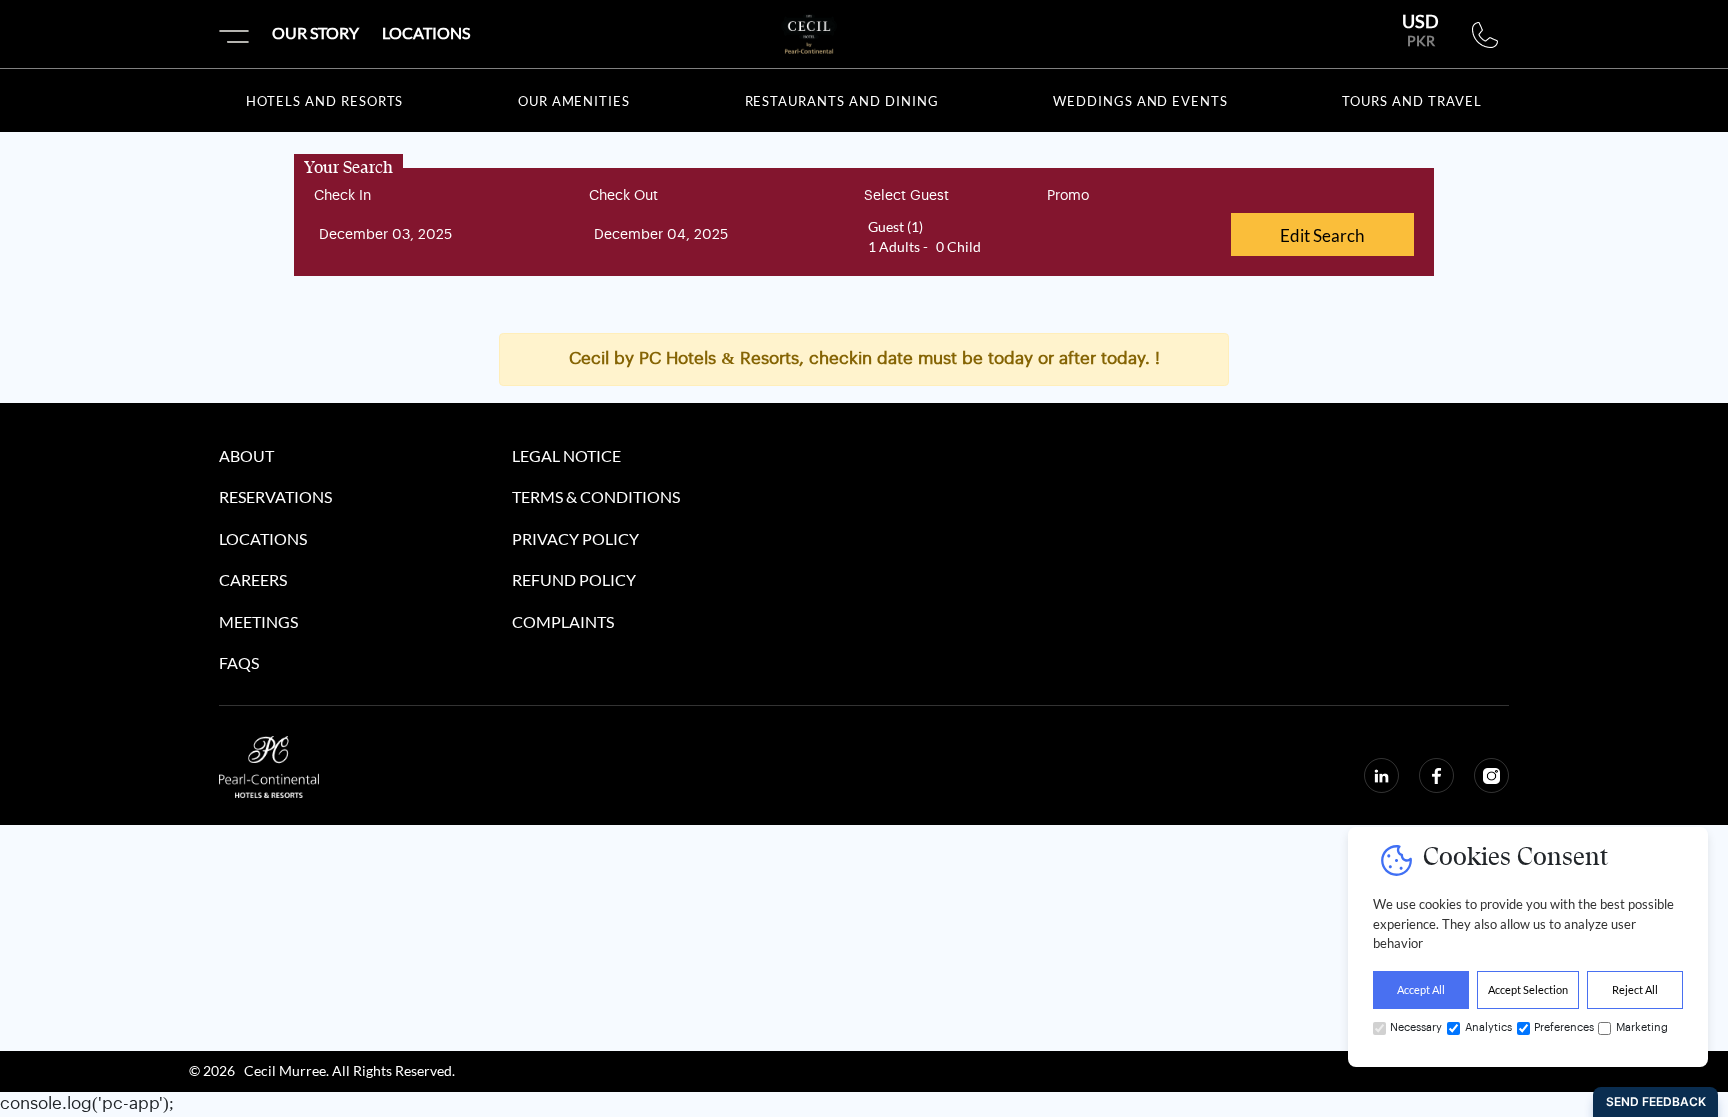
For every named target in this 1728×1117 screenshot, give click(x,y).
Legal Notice (566, 457)
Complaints (563, 623)
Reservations (275, 498)
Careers (253, 581)
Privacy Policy (575, 540)
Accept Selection (1528, 989)
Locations (263, 540)
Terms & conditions (596, 498)
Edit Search (1322, 235)
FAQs (239, 664)
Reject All (1635, 989)
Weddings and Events (1140, 101)
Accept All (1421, 989)
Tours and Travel (1411, 101)
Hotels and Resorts (324, 101)
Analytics (1487, 1027)
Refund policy (574, 581)
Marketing (1642, 1027)
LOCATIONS (426, 32)
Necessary (1416, 1027)
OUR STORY (315, 32)
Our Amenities (574, 101)
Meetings (258, 623)
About (246, 457)
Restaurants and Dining (842, 101)
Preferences (1563, 1027)
